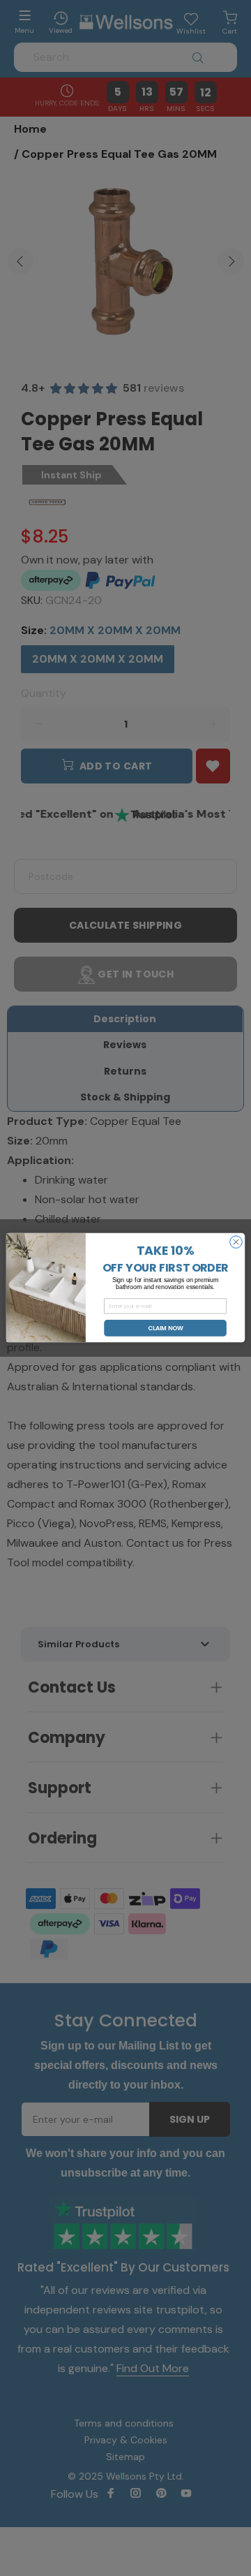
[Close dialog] (236, 1242)
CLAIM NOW (166, 1328)
